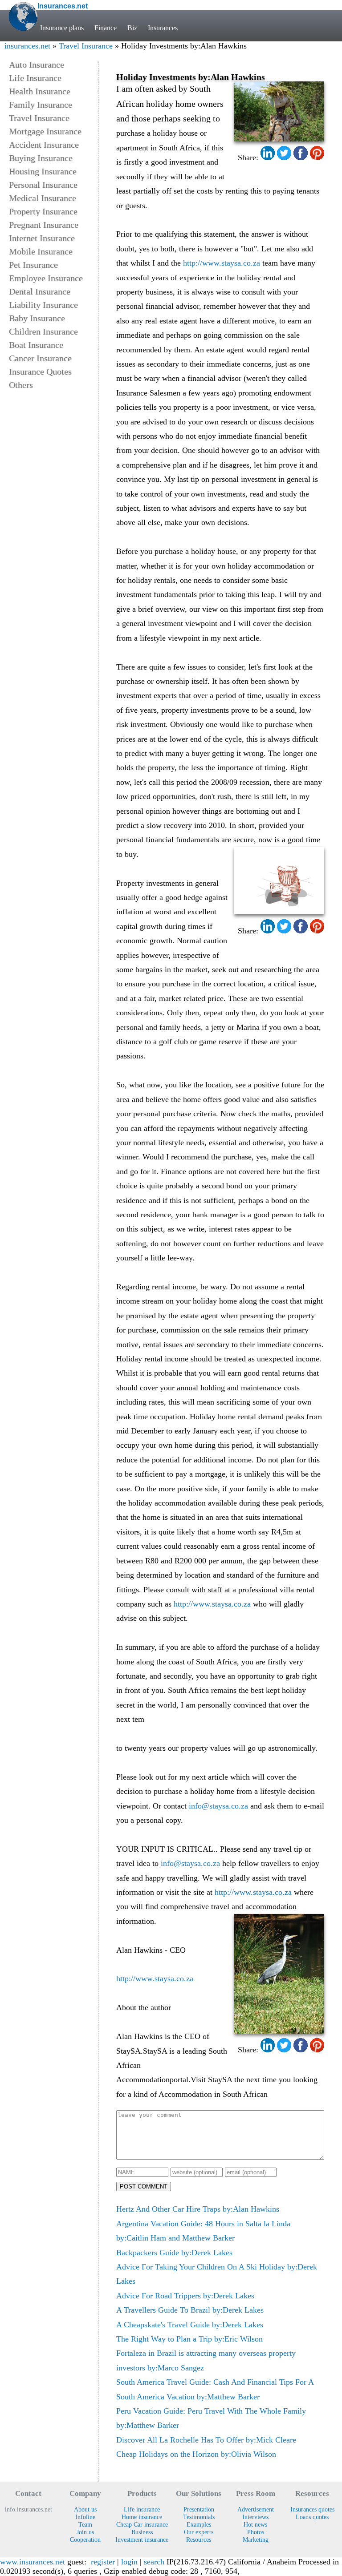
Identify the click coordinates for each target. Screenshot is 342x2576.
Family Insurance (41, 105)
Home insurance (142, 2517)
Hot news (255, 2524)
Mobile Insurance (41, 251)
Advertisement (256, 2509)
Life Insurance (35, 78)
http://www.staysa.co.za (222, 263)
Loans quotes (312, 2517)
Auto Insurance (37, 65)
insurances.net (27, 46)
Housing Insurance (43, 171)
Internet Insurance (42, 238)
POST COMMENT (144, 2186)
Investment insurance (142, 2540)
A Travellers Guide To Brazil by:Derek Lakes (190, 2310)
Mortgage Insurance (45, 131)
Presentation (199, 2509)
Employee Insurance (46, 278)
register (103, 2562)
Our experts (199, 2532)
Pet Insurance (33, 265)
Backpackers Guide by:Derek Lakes (174, 2253)
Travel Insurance (86, 46)
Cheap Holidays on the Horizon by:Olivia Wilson (196, 2454)
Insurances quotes (312, 2509)
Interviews (255, 2517)
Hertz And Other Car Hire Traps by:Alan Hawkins (198, 2209)
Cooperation (85, 2540)
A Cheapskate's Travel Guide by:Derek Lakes (190, 2325)
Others (21, 385)
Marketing (256, 2540)
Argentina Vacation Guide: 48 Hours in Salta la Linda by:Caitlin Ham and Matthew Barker (203, 2231)
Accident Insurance (44, 145)
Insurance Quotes (40, 371)
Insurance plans (62, 28)
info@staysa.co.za (218, 1806)
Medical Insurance (43, 198)
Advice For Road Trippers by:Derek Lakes (185, 2296)
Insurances (163, 28)
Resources (199, 2540)
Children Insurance (43, 331)
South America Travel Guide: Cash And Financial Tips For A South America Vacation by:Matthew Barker (215, 2389)
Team (85, 2524)
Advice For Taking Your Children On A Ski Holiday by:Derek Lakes (217, 2274)
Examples (199, 2524)
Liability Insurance (43, 305)
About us (85, 2509)
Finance (106, 28)
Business (142, 2532)
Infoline (85, 2517)
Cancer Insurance (40, 358)
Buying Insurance (41, 158)
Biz (132, 28)
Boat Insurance (36, 345)
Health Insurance (40, 91)
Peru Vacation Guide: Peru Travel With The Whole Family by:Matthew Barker (211, 2418)
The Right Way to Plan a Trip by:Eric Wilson (189, 2339)
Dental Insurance (40, 291)
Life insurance (142, 2509)
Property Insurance (43, 211)
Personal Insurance (43, 185)
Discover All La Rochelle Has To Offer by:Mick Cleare (206, 2440)
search (154, 2562)
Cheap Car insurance (142, 2524)
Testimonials (199, 2517)
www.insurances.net (33, 2562)
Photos (256, 2532)
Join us (85, 2532)
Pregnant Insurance (44, 225)
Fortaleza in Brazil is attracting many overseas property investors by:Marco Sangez (206, 2360)
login (129, 2562)
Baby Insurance (37, 318)
